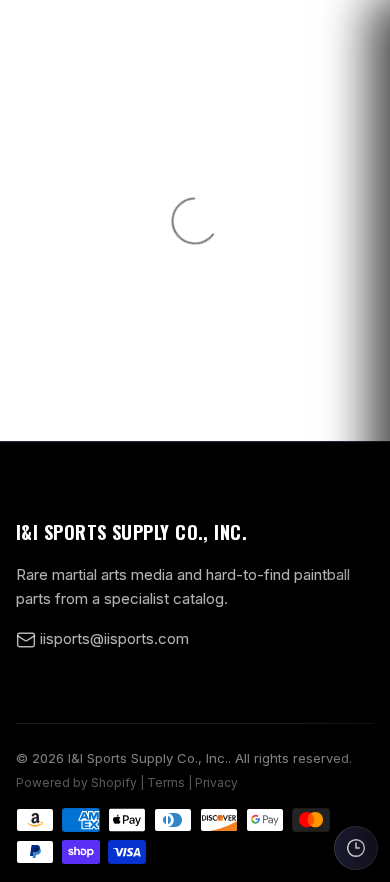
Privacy (216, 782)
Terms (166, 782)
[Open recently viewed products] (356, 848)
